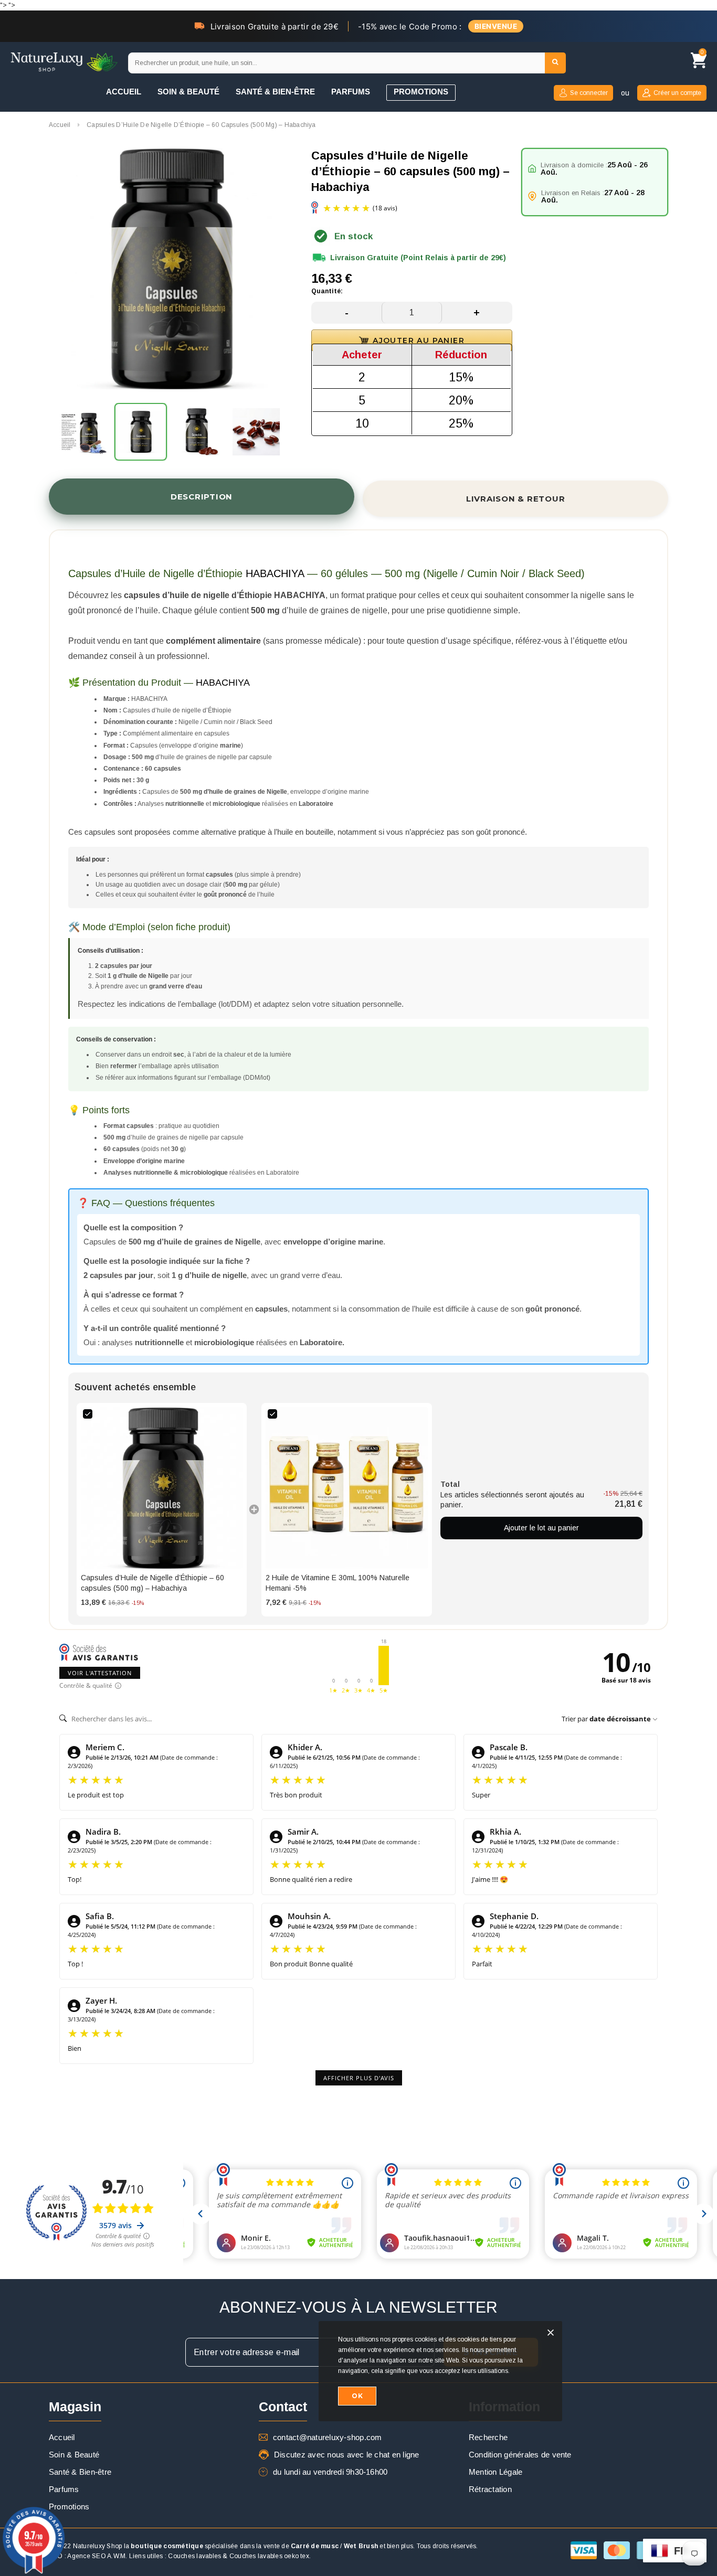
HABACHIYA (275, 573)
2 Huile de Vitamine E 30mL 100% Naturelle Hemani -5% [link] (338, 1583)
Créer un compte (677, 93)
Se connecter (589, 93)
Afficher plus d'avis (359, 2078)
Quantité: (327, 291)
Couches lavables (194, 2556)
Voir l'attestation (100, 1673)
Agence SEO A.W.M (96, 2556)
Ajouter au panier (419, 340)
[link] (162, 1488)
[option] (170, 270)
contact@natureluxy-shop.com (327, 2437)
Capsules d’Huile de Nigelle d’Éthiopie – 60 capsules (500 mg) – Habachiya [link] (152, 1583)
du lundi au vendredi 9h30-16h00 (330, 2472)
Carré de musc (315, 2546)
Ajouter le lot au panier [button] (541, 1528)
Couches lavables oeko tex (269, 2556)
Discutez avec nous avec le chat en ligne (347, 2455)
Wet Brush (361, 2546)
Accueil (60, 125)
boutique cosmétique (167, 2546)
